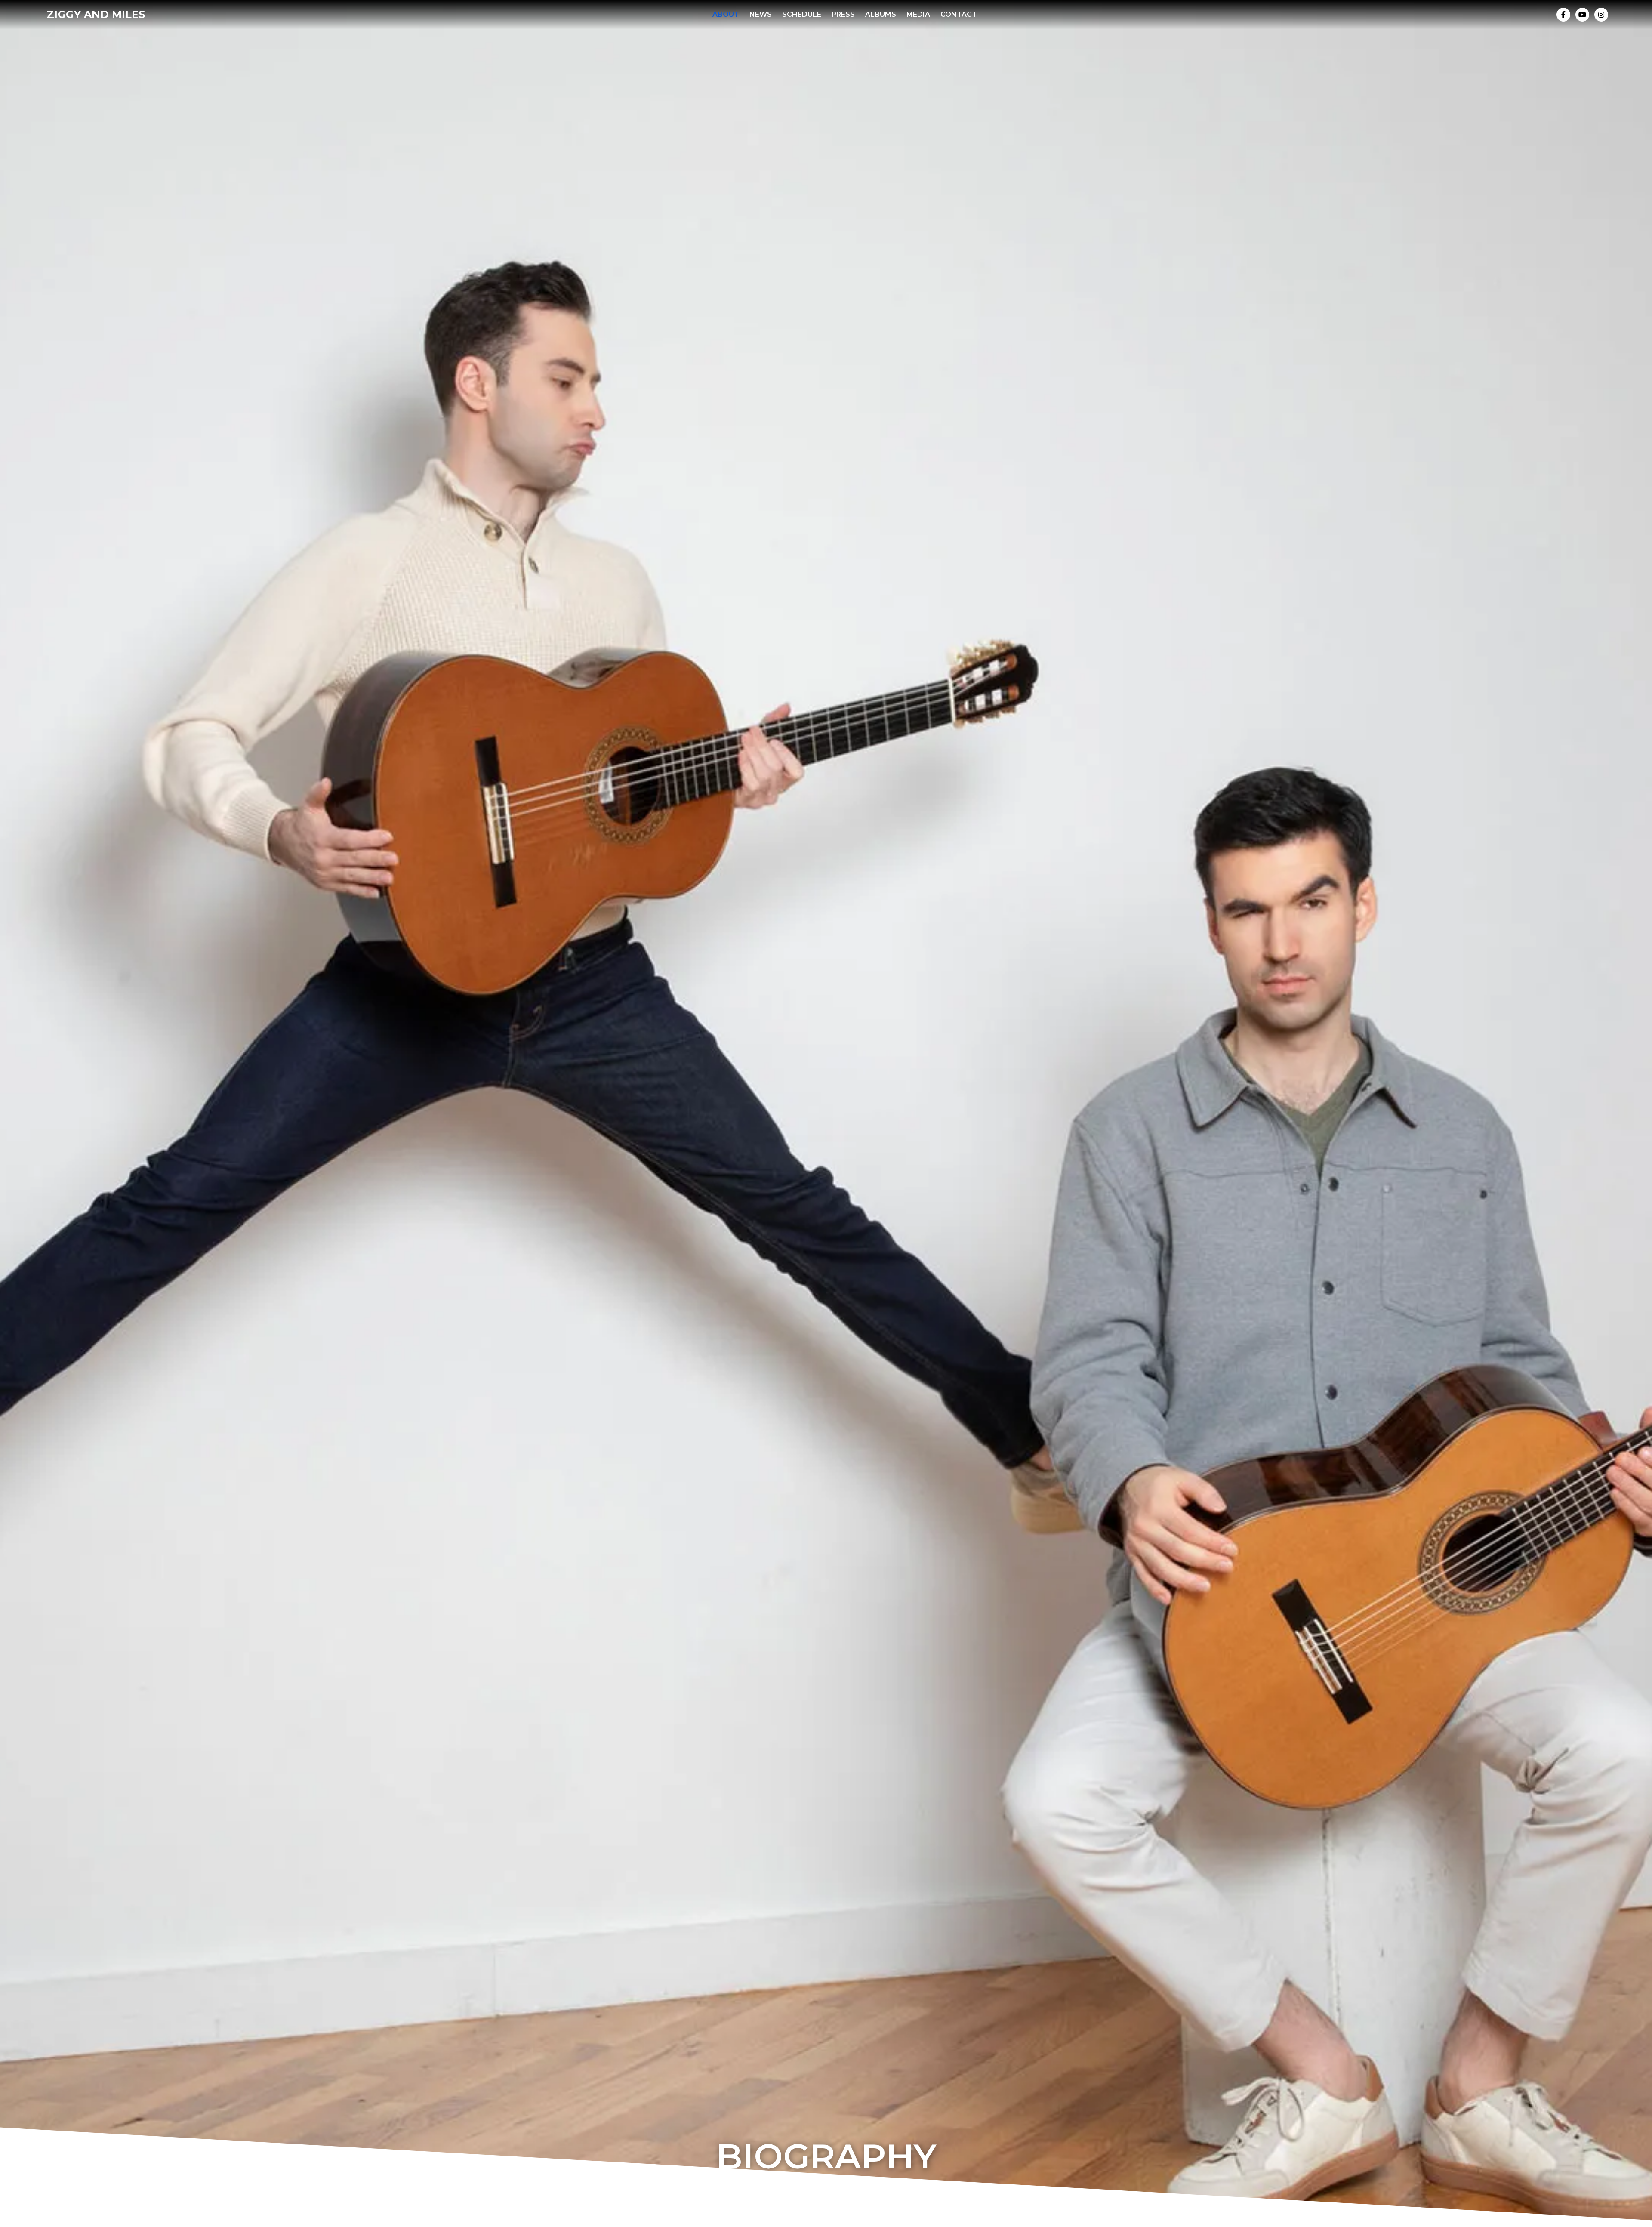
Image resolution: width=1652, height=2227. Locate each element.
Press (843, 14)
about (726, 14)
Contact (959, 14)
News (761, 14)
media (918, 14)
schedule (802, 14)
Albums (881, 14)
